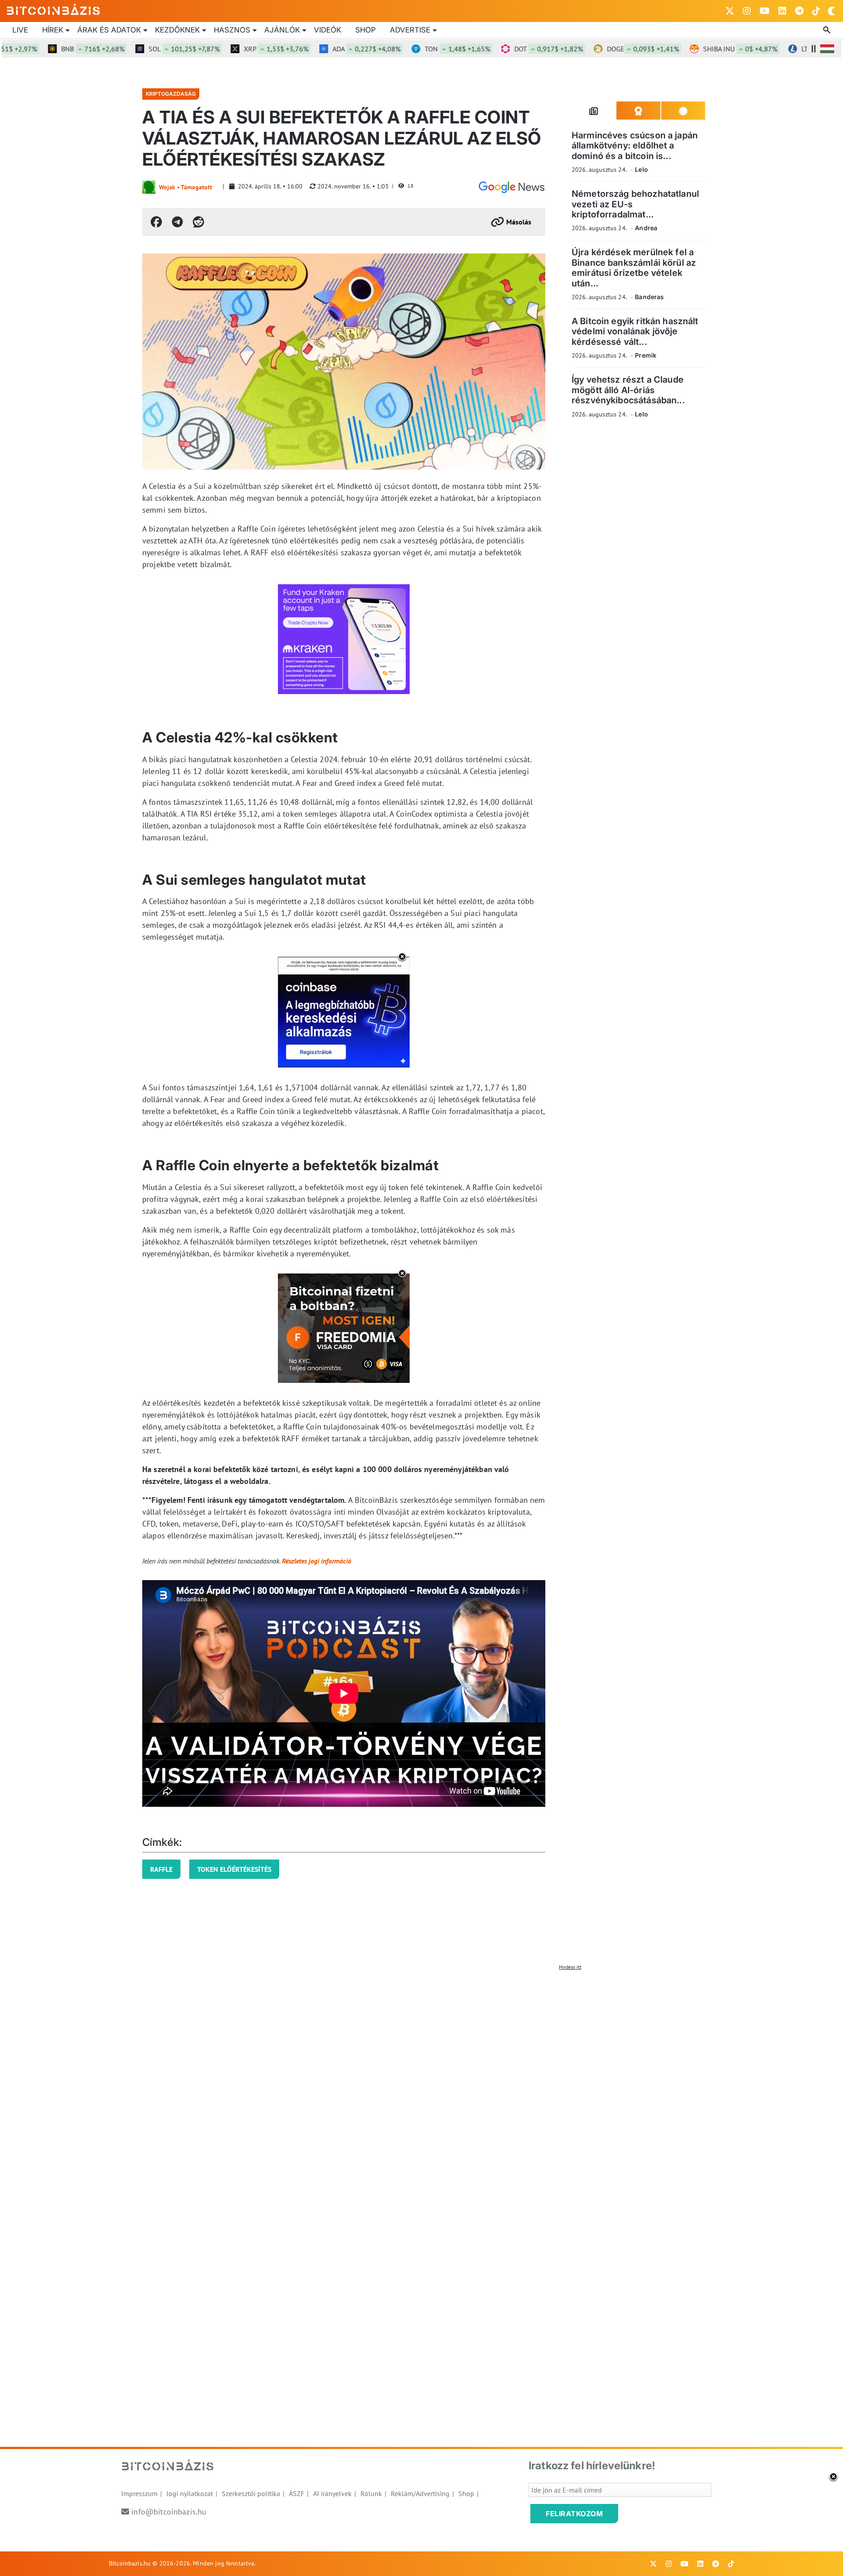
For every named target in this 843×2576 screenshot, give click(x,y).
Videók (328, 30)
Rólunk (371, 2493)
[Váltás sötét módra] (832, 11)
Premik (646, 355)
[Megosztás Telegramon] (177, 222)
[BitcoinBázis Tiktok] (816, 11)
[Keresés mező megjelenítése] (828, 30)
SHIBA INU (703, 49)
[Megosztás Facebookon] (156, 222)
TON (420, 49)
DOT (512, 49)
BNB (56, 49)
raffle (161, 1869)
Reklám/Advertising (420, 2493)
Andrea (646, 228)
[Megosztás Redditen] (198, 222)
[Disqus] (421, 2084)
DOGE (606, 49)
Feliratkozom (574, 2514)
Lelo (641, 169)
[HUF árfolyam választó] (827, 49)
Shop (366, 30)
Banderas (649, 297)
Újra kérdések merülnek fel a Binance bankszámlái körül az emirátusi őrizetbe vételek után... (634, 268)
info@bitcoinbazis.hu (169, 2512)
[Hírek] (512, 187)
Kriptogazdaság (171, 94)
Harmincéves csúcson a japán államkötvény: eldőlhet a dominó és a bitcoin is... (635, 146)
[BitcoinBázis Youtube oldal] (765, 11)
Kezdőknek (177, 30)
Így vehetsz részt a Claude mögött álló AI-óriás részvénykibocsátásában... (628, 390)
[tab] (594, 111)
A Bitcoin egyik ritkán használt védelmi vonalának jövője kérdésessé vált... (635, 331)
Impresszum (139, 2493)
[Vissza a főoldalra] (54, 9)
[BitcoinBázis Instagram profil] (747, 11)
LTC (797, 49)
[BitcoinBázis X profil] (730, 11)
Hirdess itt (570, 1967)
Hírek (53, 30)
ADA (330, 49)
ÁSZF (297, 2493)
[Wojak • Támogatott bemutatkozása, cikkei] (149, 187)
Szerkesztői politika (251, 2493)
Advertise (410, 30)
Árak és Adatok (109, 30)
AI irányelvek (332, 2493)
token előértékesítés (234, 1869)
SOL (147, 49)
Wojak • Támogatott (186, 187)
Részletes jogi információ (317, 1561)
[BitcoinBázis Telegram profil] (799, 11)
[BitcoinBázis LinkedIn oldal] (782, 11)
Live (20, 30)
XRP (239, 49)
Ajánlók (282, 30)
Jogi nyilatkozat (190, 2493)
